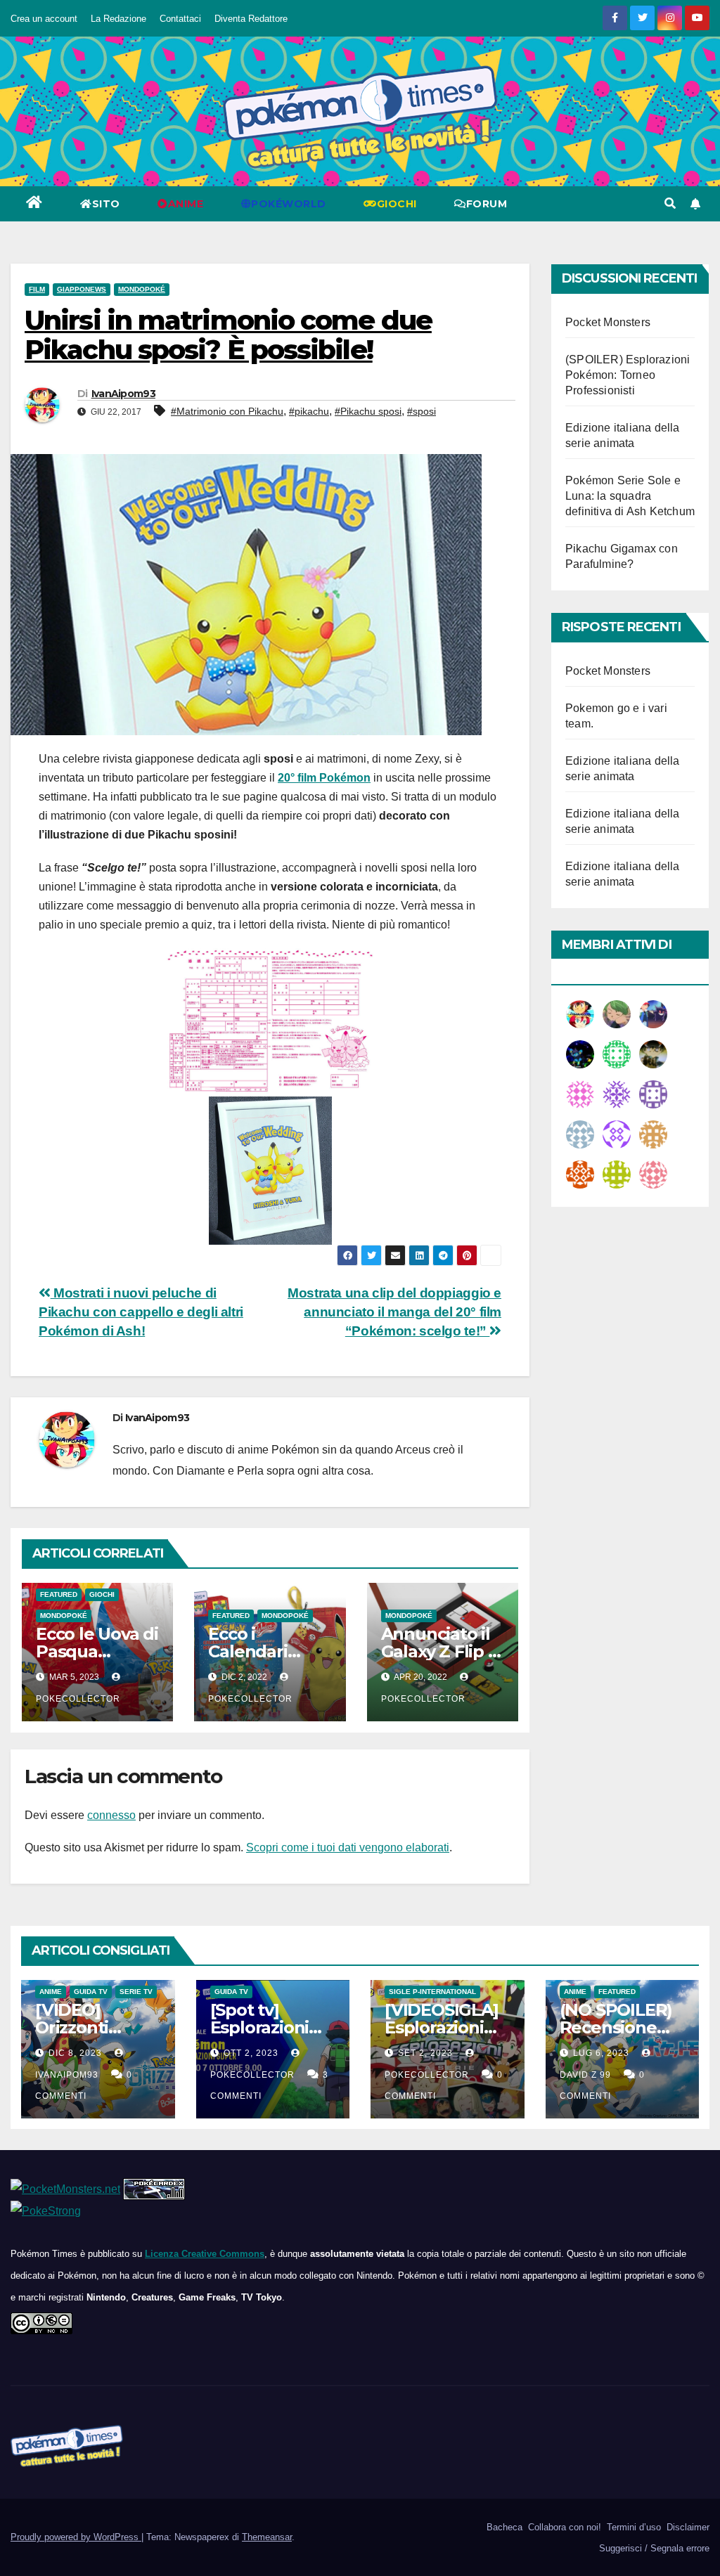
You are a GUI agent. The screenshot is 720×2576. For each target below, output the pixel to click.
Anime (51, 1992)
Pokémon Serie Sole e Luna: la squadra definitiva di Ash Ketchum (630, 496)
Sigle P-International (432, 1992)
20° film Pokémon (324, 778)
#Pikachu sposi (368, 411)
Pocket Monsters (608, 322)
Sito (106, 204)
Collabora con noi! (563, 2527)
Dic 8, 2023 (75, 2053)
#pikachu (309, 411)
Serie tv (136, 1992)
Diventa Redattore (251, 19)
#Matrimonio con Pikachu (227, 411)
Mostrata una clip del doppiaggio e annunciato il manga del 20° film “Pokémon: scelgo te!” (394, 1312)
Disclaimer (687, 2527)
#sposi (422, 411)
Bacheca (503, 2527)
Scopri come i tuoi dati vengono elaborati (348, 1847)
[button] (670, 203)
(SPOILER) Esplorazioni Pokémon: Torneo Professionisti (628, 375)
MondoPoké (142, 289)
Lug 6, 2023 (601, 2053)
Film (37, 289)
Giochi (102, 1594)
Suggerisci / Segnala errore (653, 2548)
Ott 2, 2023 (251, 2053)
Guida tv (91, 1992)
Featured (59, 1594)
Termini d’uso (632, 2527)
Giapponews (82, 289)
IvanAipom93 (123, 394)
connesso (111, 1815)
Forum (487, 204)
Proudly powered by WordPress (76, 2537)
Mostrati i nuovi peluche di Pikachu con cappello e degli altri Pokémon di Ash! (141, 1312)
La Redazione (118, 19)
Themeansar (267, 2537)
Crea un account (44, 19)
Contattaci (180, 19)
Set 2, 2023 (425, 2053)
